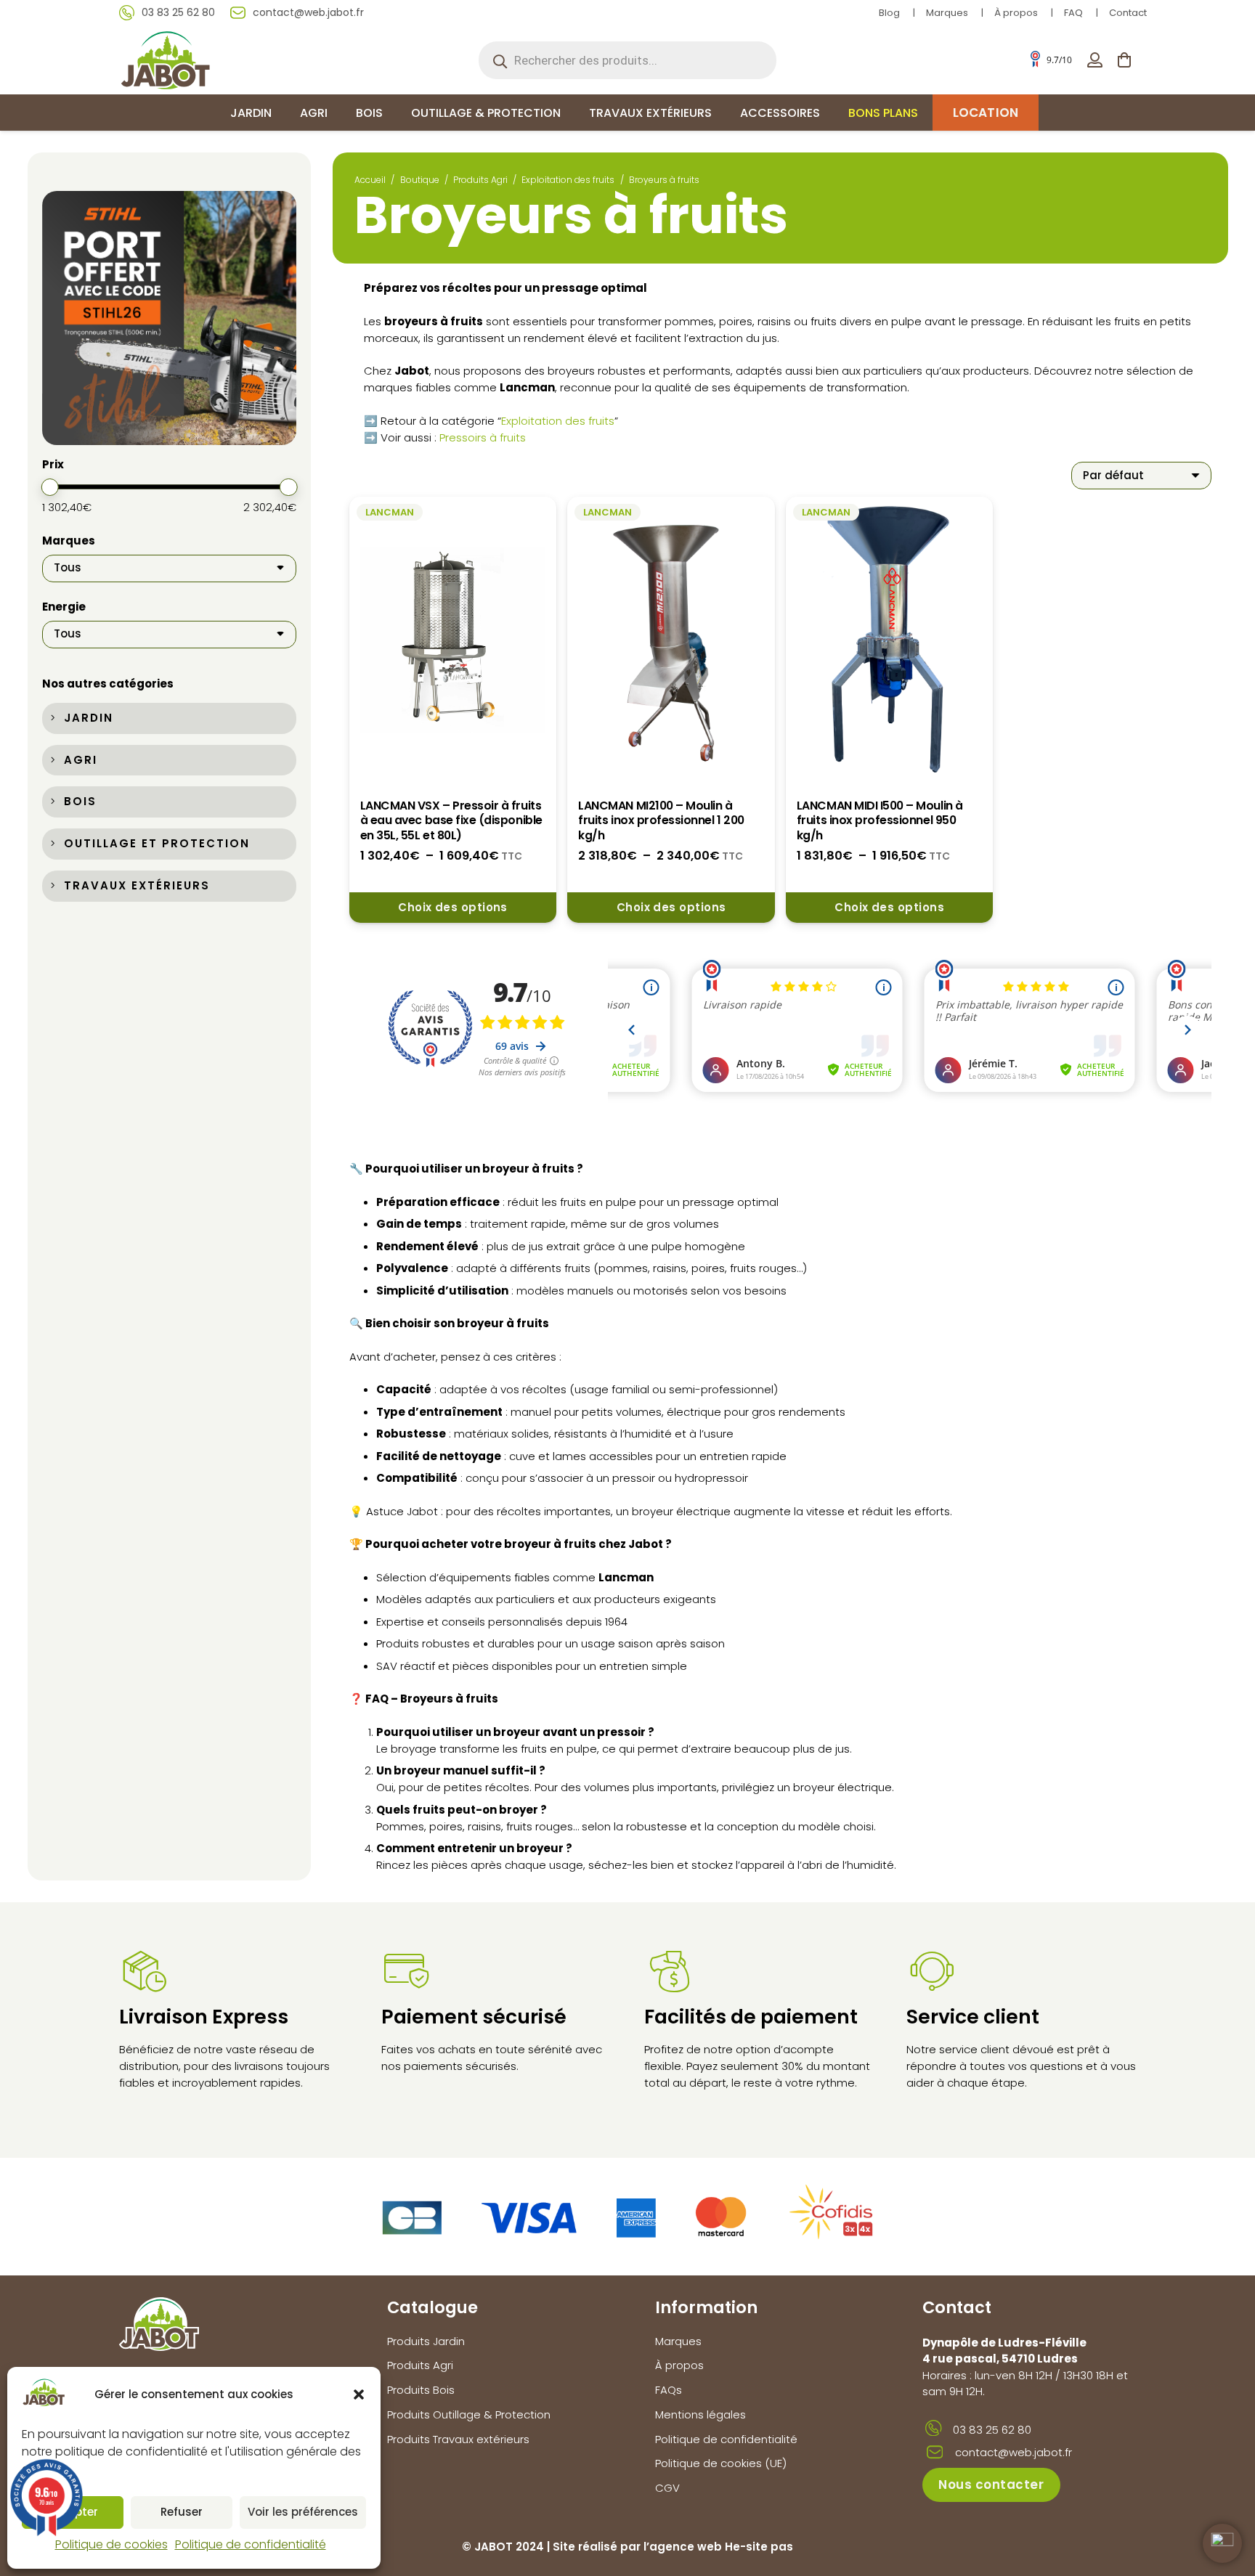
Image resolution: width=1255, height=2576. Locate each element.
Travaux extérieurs (137, 885)
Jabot (646, 1544)
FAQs (669, 2390)
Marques (947, 13)
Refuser (182, 2512)
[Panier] (1124, 60)
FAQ (1073, 13)
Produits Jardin (426, 2341)
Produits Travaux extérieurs (458, 2439)
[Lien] (1095, 60)
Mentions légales (700, 2414)
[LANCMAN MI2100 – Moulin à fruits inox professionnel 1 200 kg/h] (671, 640)
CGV (667, 2488)
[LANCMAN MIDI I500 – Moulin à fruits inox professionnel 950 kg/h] (889, 640)
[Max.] (289, 488)
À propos (1016, 13)
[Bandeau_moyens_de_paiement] (627, 2217)
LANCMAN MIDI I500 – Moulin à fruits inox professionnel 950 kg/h (880, 820)
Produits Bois (421, 2390)
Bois (80, 802)
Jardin (89, 718)
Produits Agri (480, 180)
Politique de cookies (111, 2544)
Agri (81, 760)
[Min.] (50, 488)
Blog (889, 13)
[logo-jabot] (165, 60)
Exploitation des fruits (568, 180)
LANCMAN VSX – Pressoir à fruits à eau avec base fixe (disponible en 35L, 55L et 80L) (451, 820)
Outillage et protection (157, 843)
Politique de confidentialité (251, 2544)
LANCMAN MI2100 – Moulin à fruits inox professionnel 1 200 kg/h (661, 820)
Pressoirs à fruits (483, 437)
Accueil (370, 180)
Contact (1128, 13)
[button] (359, 2394)
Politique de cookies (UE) (721, 2463)
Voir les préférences (303, 2512)
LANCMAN (390, 512)
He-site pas (759, 2547)
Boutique (420, 180)
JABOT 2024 (509, 2547)
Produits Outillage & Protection (469, 2414)
